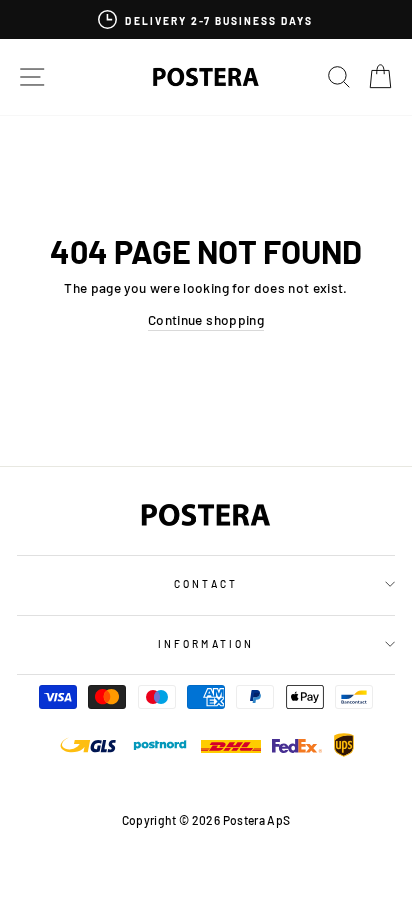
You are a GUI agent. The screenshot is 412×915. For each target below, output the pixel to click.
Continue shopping (206, 319)
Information (206, 644)
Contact (205, 584)
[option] (206, 19)
